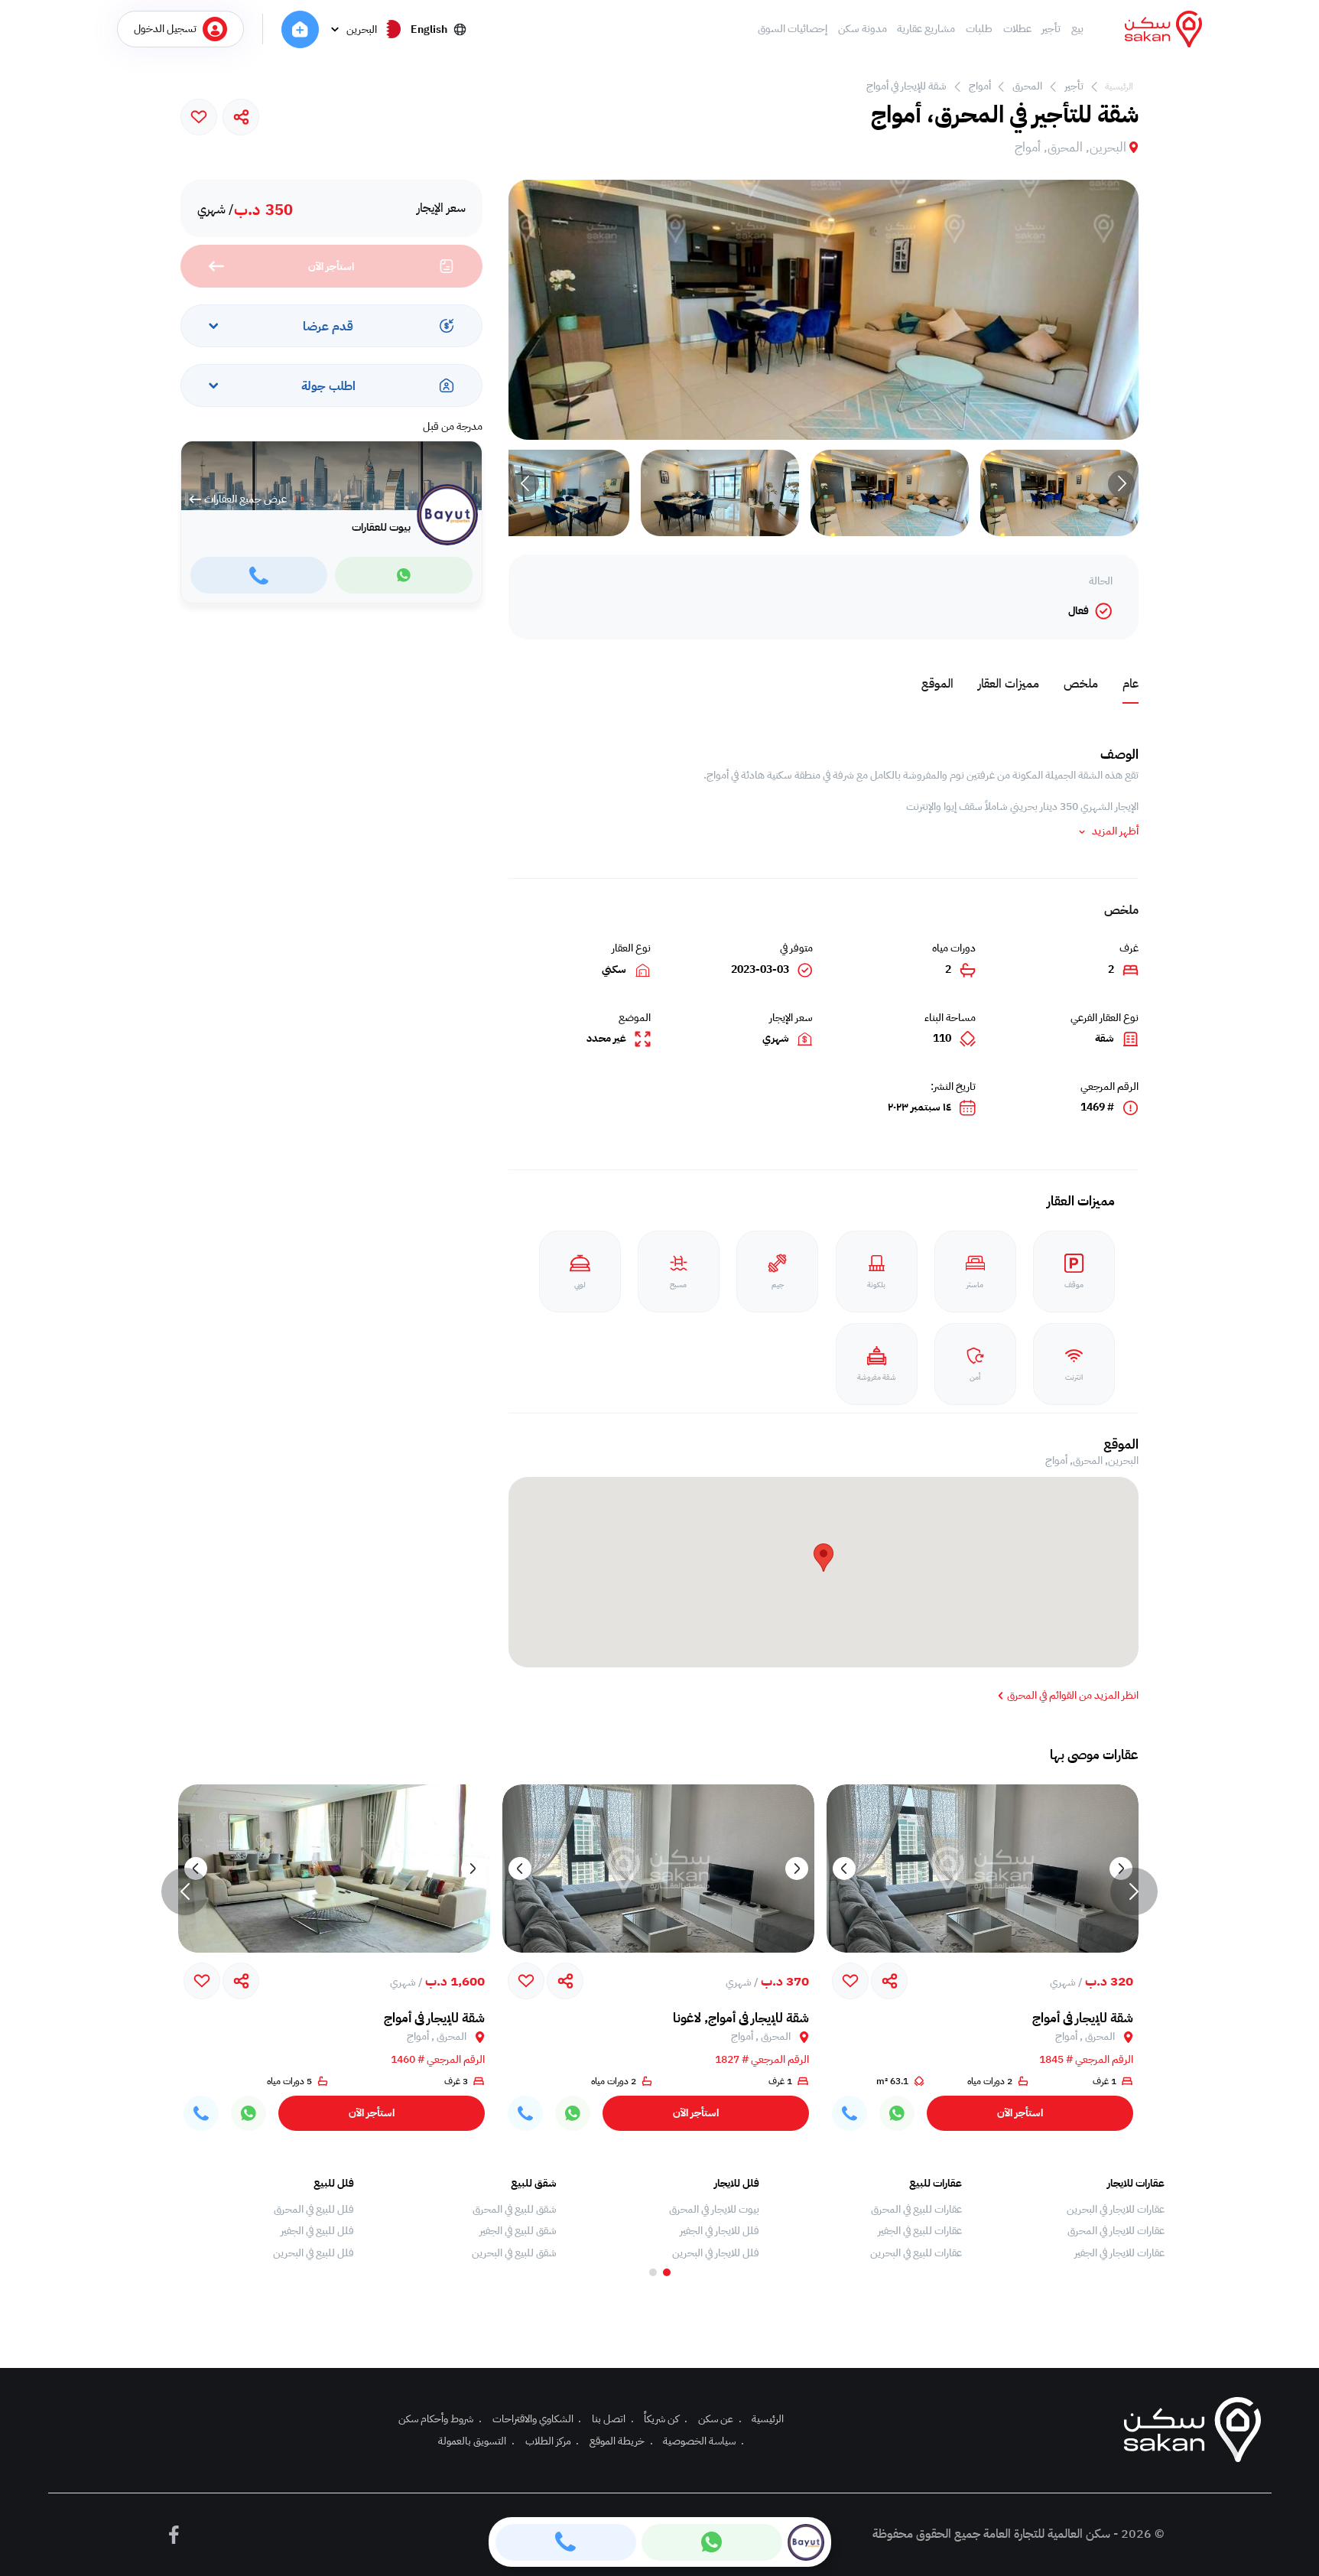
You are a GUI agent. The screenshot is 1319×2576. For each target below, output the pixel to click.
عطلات (1017, 29)
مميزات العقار (1009, 684)
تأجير (1051, 29)
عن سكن (720, 2419)
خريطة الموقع (621, 2441)
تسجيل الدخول (165, 29)
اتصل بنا (613, 2419)
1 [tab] (667, 2272)
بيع (1077, 29)
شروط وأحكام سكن (440, 2419)
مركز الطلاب (552, 2441)
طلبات (979, 29)
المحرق (1027, 86)
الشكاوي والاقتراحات (537, 2419)
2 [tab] (653, 2272)
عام (1131, 684)
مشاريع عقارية (926, 29)
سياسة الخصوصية (703, 2441)
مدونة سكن (863, 29)
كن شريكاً (666, 2419)
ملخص (1081, 684)
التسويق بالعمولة (476, 2441)
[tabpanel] (1071, 2219)
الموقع (937, 684)
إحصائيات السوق (793, 29)
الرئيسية (1119, 86)
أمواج (980, 86)
